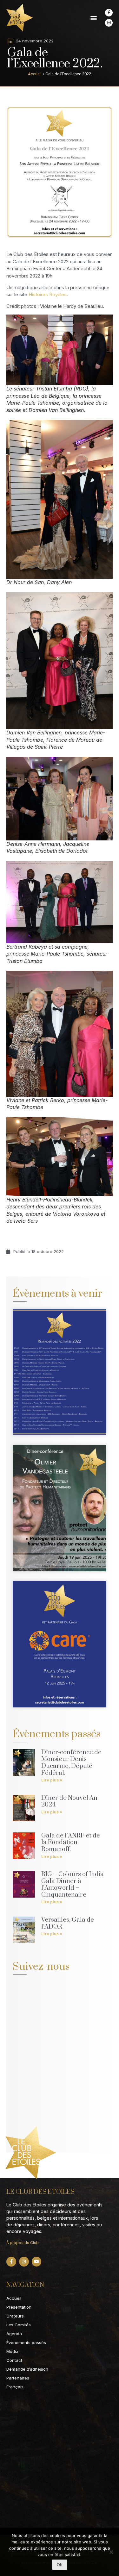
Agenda (14, 2334)
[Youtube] (37, 2262)
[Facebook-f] (109, 13)
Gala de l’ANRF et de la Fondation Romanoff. (71, 1843)
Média (12, 2351)
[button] (93, 18)
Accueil (35, 74)
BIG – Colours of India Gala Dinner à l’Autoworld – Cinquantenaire (73, 1885)
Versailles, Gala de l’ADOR (68, 1923)
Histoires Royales (48, 294)
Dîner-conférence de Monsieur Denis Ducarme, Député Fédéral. (71, 1763)
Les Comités (19, 2325)
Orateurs (15, 2316)
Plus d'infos (41, 1394)
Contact (14, 2360)
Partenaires (18, 2378)
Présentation (19, 2307)
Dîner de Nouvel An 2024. (69, 1802)
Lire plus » (52, 1780)
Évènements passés (26, 2342)
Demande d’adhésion (27, 2369)
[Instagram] (109, 23)
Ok (60, 2565)
